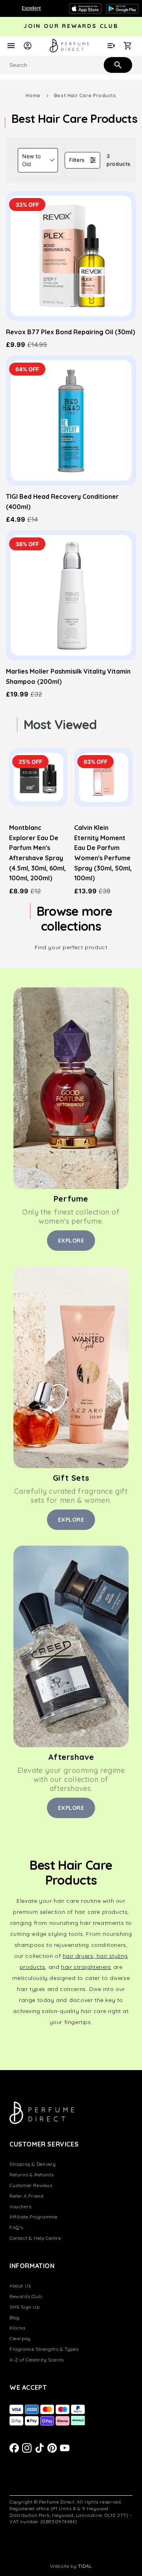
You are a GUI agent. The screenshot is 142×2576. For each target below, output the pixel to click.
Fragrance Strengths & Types (44, 2349)
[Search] (117, 65)
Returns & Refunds (32, 2175)
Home (33, 95)
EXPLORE (71, 1241)
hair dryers (78, 1956)
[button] (38, 160)
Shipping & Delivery (33, 2164)
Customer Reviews (31, 2185)
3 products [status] (119, 160)
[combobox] (71, 65)
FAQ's (16, 2227)
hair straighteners (86, 1967)
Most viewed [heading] (60, 724)
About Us (20, 2286)
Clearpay (20, 2338)
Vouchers (21, 2207)
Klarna (18, 2328)
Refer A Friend (26, 2196)
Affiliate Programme (33, 2217)
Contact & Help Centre (35, 2238)
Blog (14, 2318)
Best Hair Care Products (85, 95)
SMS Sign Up (25, 2307)
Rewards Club (26, 2296)
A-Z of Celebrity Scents (37, 2360)
